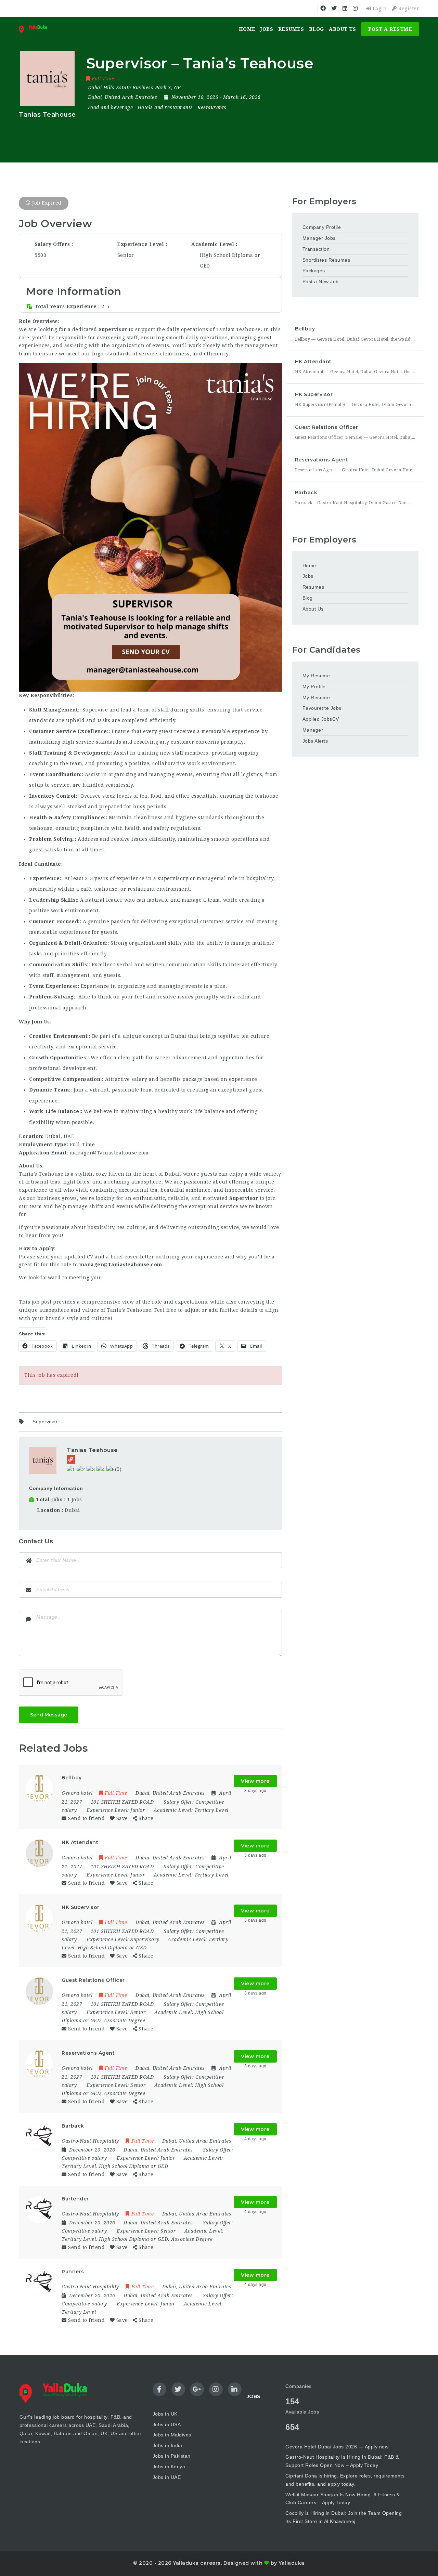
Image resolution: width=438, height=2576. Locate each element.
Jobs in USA (167, 2424)
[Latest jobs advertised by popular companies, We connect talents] (35, 29)
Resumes (291, 29)
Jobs (267, 29)
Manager (313, 730)
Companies (299, 2386)
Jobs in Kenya (169, 2467)
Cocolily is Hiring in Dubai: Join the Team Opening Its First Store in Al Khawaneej (344, 2517)
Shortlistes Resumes (326, 260)
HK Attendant (313, 362)
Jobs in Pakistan (172, 2456)
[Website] (71, 1459)
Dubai (72, 1510)
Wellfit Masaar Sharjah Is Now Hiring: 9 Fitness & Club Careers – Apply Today (343, 2499)
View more (255, 1781)
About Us (342, 29)
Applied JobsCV (321, 719)
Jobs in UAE (167, 2477)
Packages (314, 271)
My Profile (314, 687)
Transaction (316, 249)
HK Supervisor (314, 394)
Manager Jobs (319, 238)
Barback (306, 493)
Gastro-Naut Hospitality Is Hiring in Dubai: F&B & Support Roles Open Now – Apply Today (342, 2461)
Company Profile (322, 227)
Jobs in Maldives (172, 2435)
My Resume (316, 676)
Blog (317, 29)
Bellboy (305, 329)
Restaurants (212, 107)
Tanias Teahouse (92, 1450)
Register (408, 9)
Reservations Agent (321, 460)
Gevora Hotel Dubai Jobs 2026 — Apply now (337, 2447)
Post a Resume (390, 29)
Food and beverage (111, 107)
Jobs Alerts (315, 741)
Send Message (49, 1715)
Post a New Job (321, 282)
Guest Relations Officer (327, 427)
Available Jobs (302, 2412)
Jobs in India (168, 2445)
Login (379, 9)
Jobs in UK (165, 2414)
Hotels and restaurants (165, 107)
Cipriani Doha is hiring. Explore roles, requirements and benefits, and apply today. (345, 2480)
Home (247, 29)
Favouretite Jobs (322, 708)
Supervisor (45, 1422)
